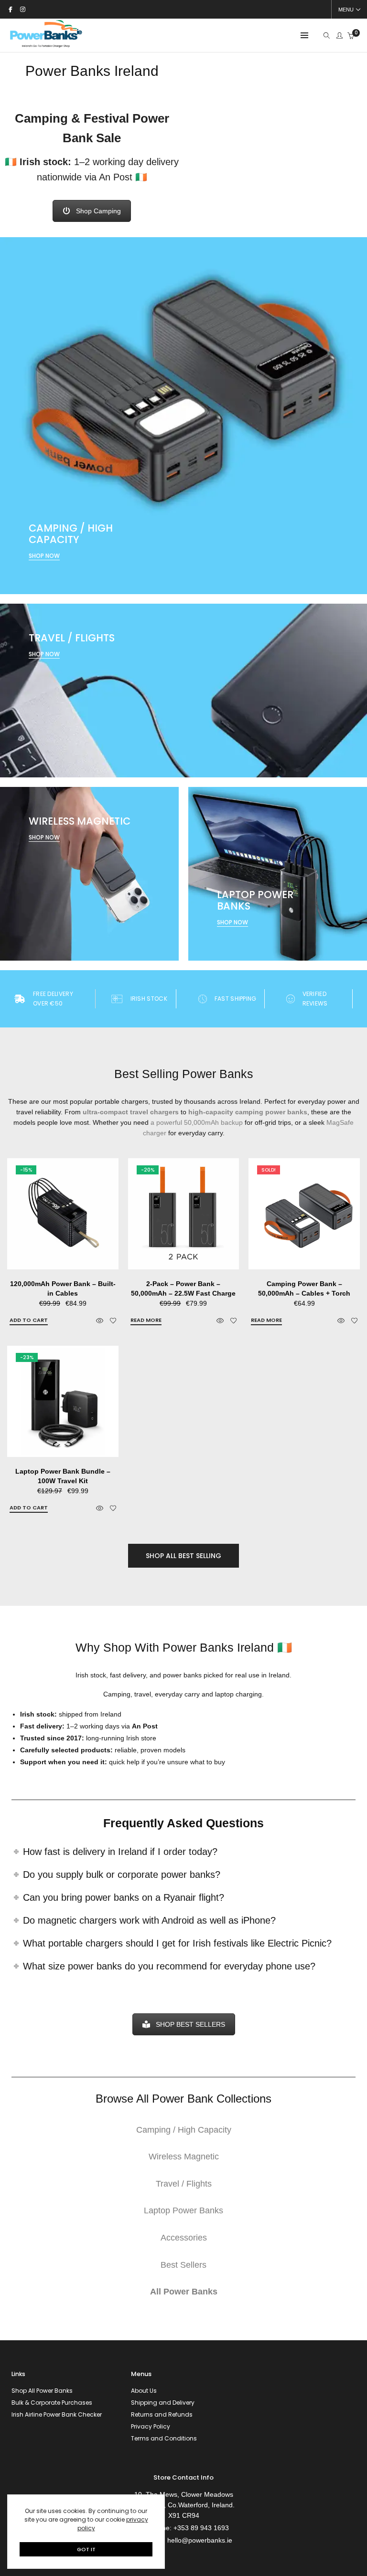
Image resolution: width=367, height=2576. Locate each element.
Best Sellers (183, 2265)
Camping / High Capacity (184, 2130)
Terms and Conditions (164, 2438)
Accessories (184, 2238)
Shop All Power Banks (42, 2391)
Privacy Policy (151, 2426)
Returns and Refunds (162, 2414)
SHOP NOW (44, 556)
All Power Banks (184, 2292)
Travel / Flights (184, 2184)
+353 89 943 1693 (201, 2528)
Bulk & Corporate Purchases (52, 2403)
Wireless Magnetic (184, 2157)
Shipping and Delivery (163, 2403)
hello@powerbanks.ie (200, 2540)
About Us (144, 2391)
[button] (29, 1320)
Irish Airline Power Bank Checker (57, 2414)
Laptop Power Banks (183, 2210)
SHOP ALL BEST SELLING (183, 1556)
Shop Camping (98, 211)
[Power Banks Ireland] (46, 47)
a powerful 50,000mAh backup (197, 1122)
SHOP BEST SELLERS (190, 2024)
